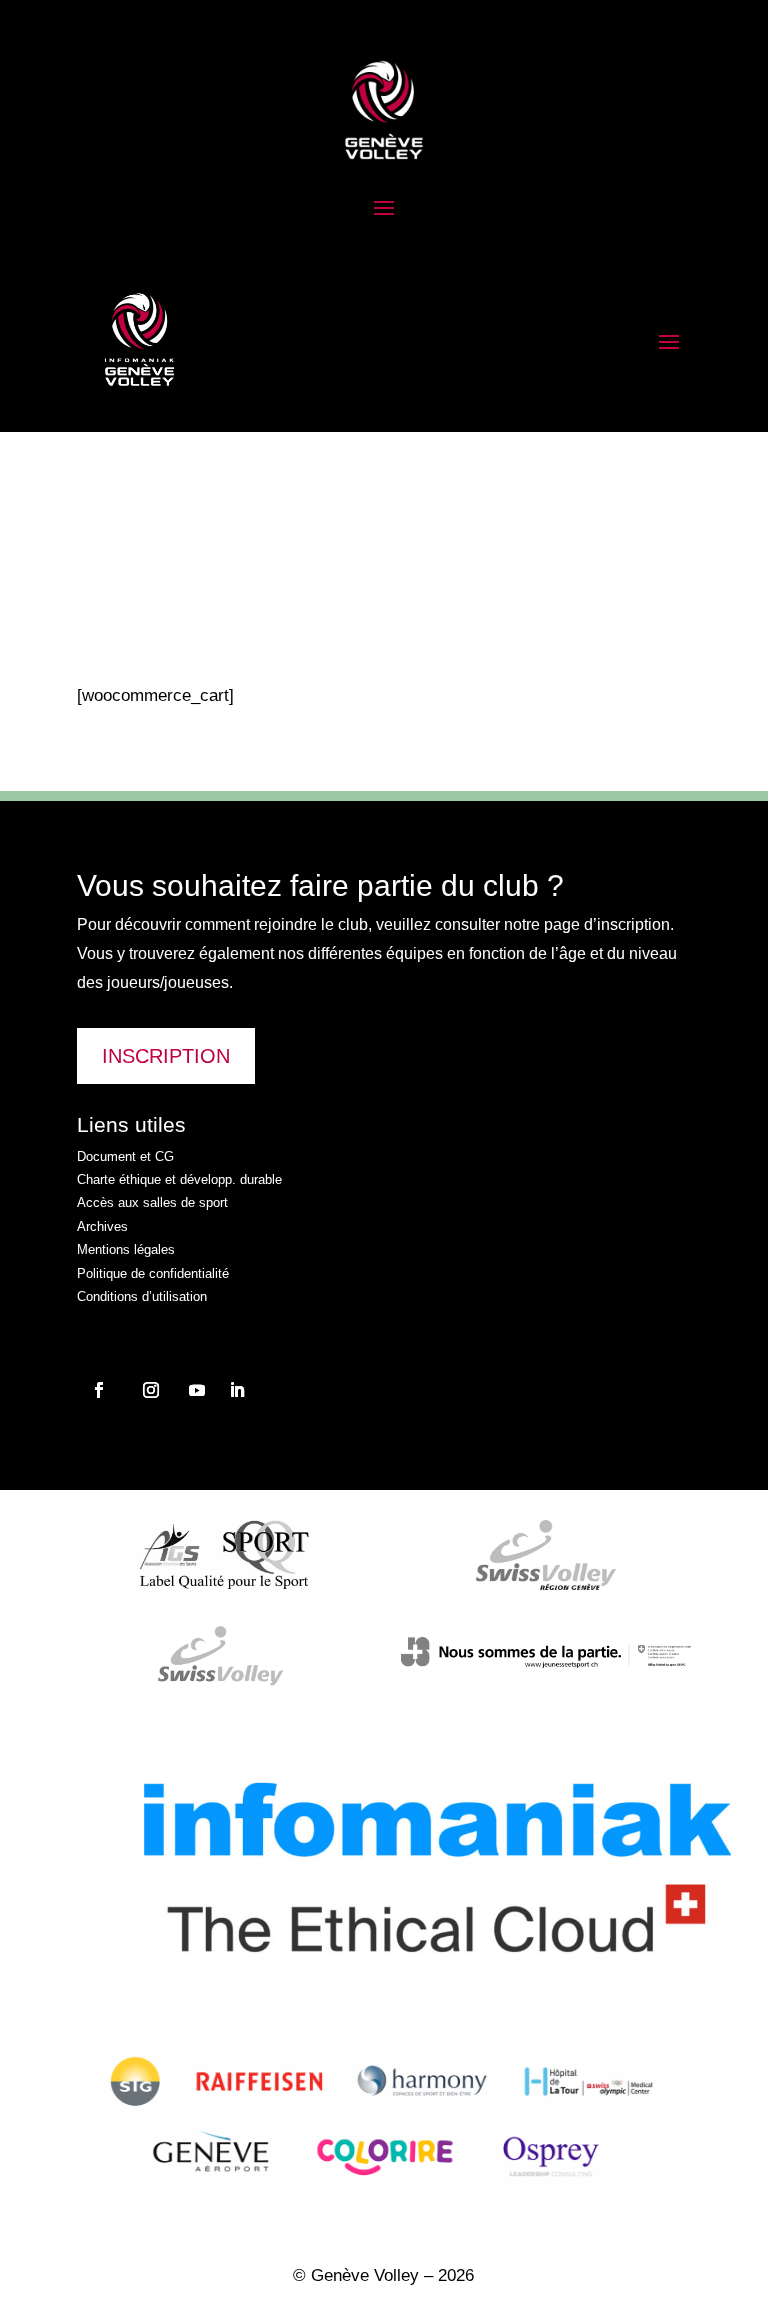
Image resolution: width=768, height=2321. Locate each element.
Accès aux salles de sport (152, 1202)
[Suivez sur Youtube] (197, 1390)
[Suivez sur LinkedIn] (237, 1390)
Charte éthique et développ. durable (179, 1179)
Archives (102, 1226)
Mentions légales (126, 1249)
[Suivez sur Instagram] (99, 1390)
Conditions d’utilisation (142, 1296)
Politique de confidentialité (153, 1273)
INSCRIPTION (166, 1056)
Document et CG (125, 1156)
